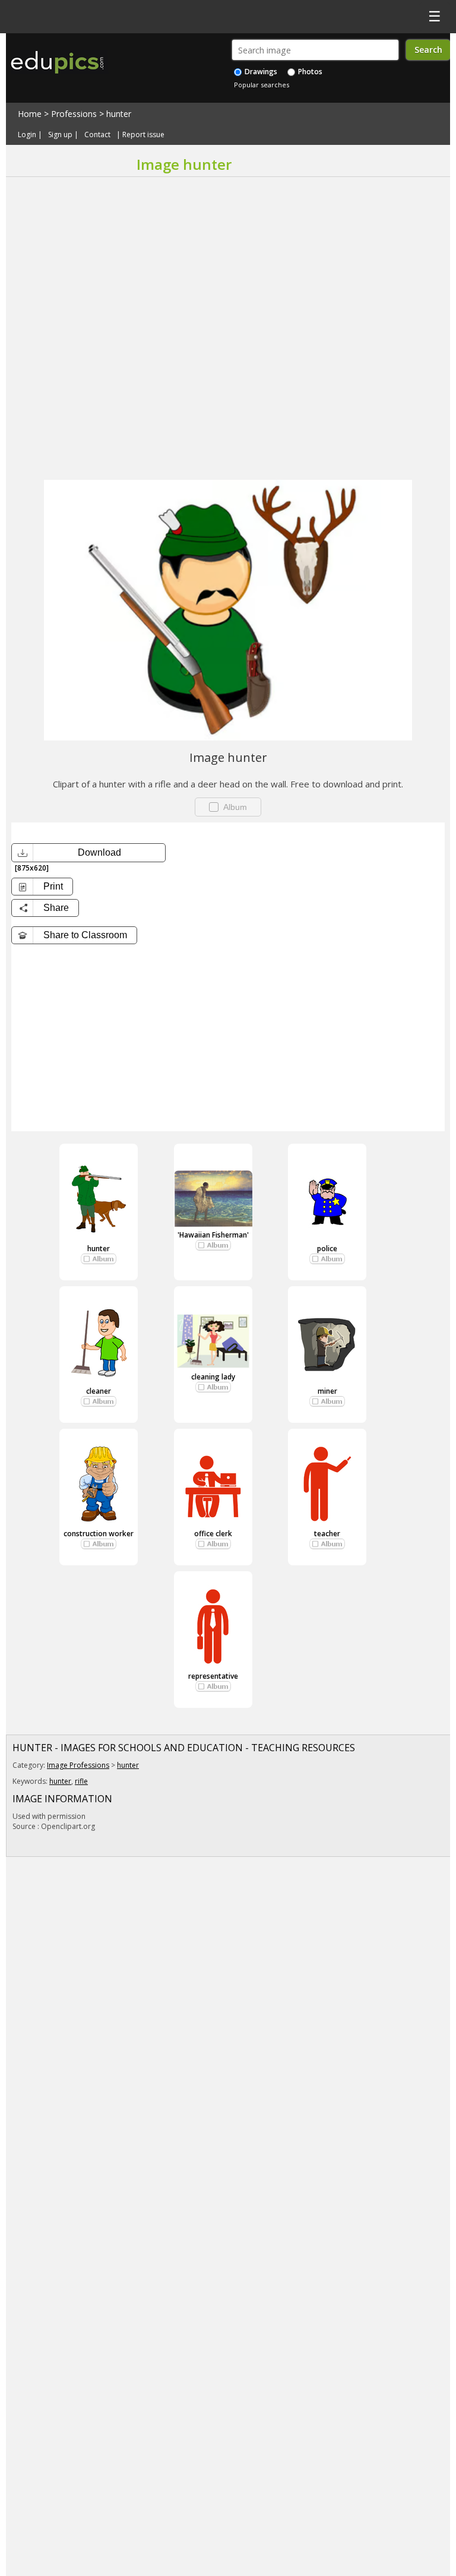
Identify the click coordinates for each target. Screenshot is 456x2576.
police (327, 1249)
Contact (97, 135)
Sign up (60, 135)
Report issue (143, 135)
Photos (309, 72)
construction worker (99, 1534)
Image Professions (78, 1765)
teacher (327, 1534)
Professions (74, 114)
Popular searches (262, 85)
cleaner (99, 1391)
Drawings (260, 72)
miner (327, 1391)
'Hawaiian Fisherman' (213, 1235)
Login (27, 135)
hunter (119, 114)
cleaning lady (213, 1377)
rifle (81, 1781)
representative (213, 1676)
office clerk (213, 1534)
